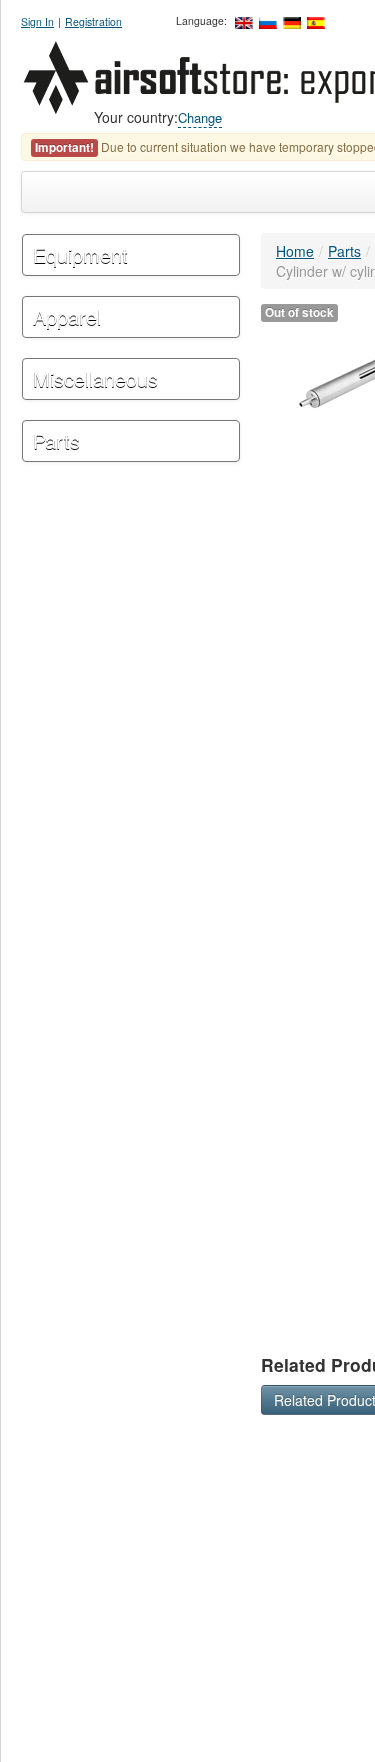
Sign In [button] (37, 21)
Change (200, 117)
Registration (93, 21)
